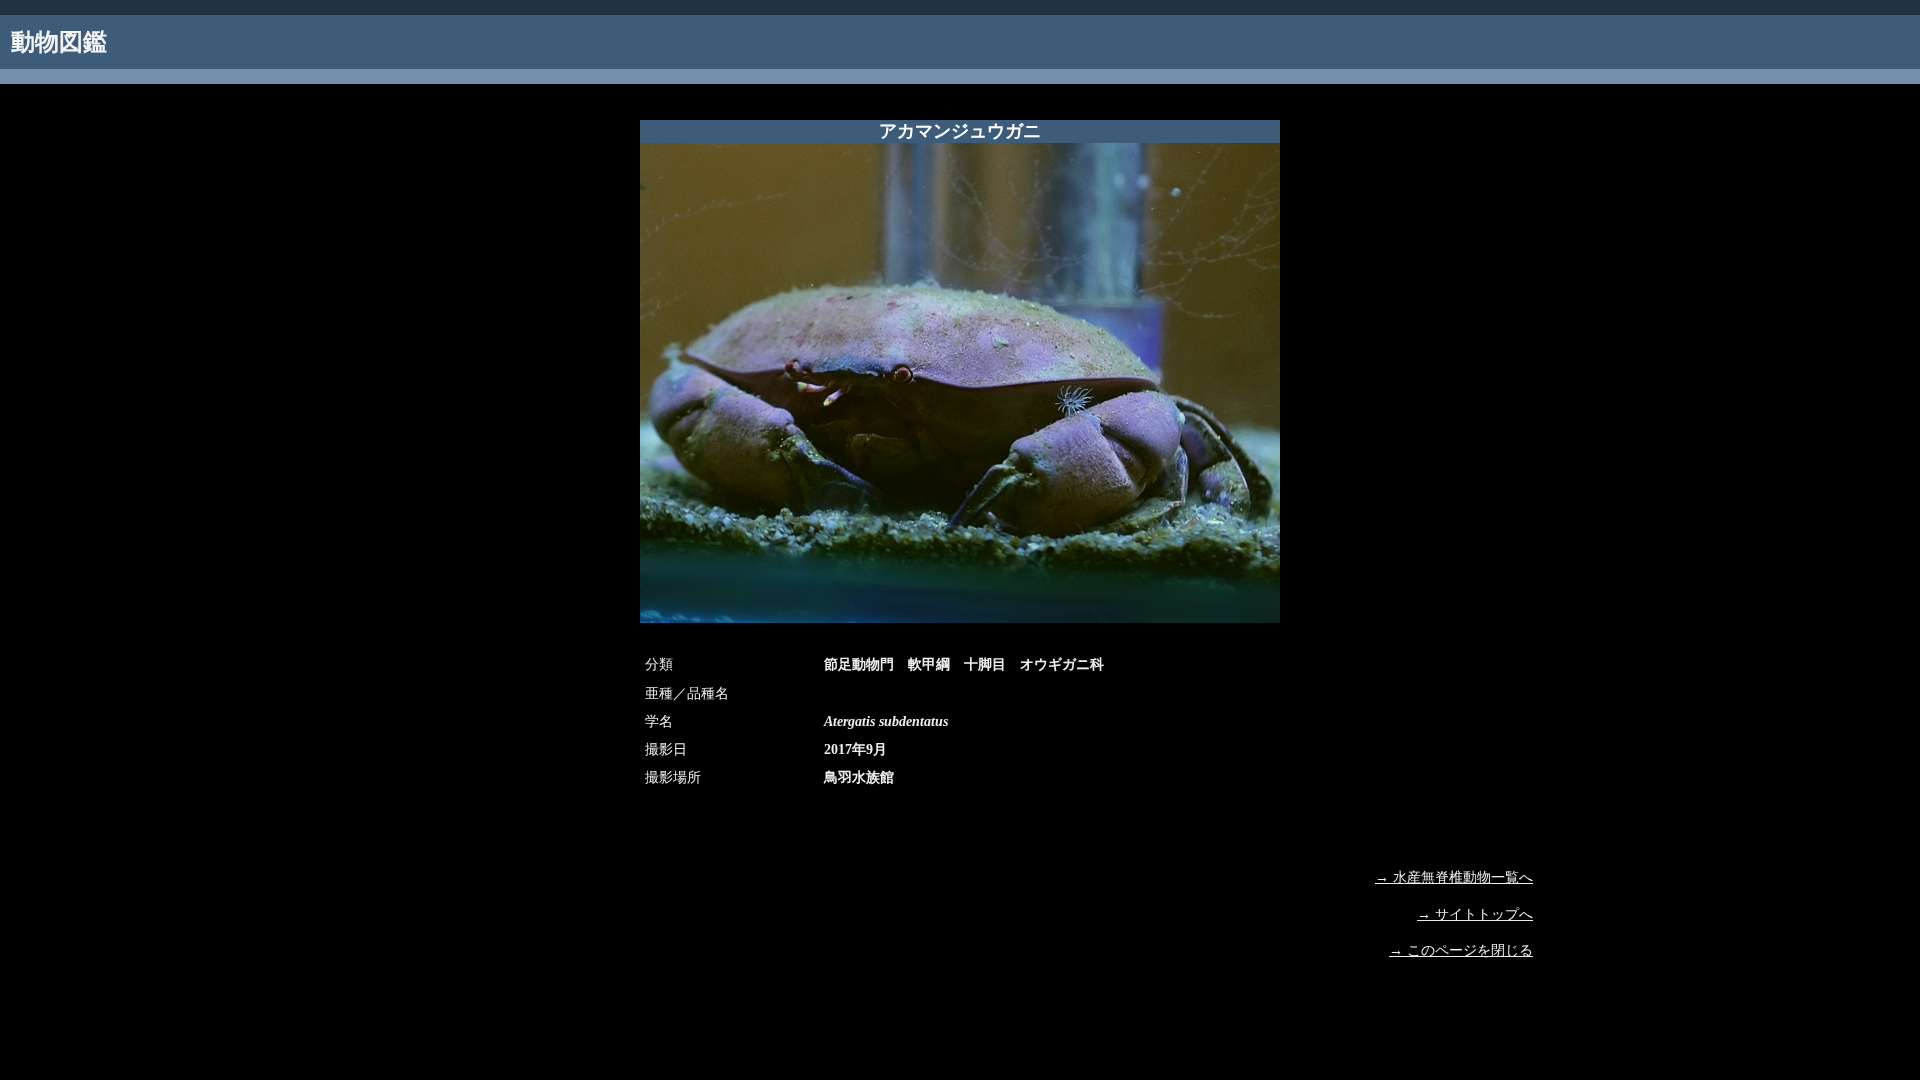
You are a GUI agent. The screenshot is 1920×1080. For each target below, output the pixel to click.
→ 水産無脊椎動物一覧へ (1454, 877)
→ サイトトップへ (1475, 914)
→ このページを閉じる (1461, 950)
